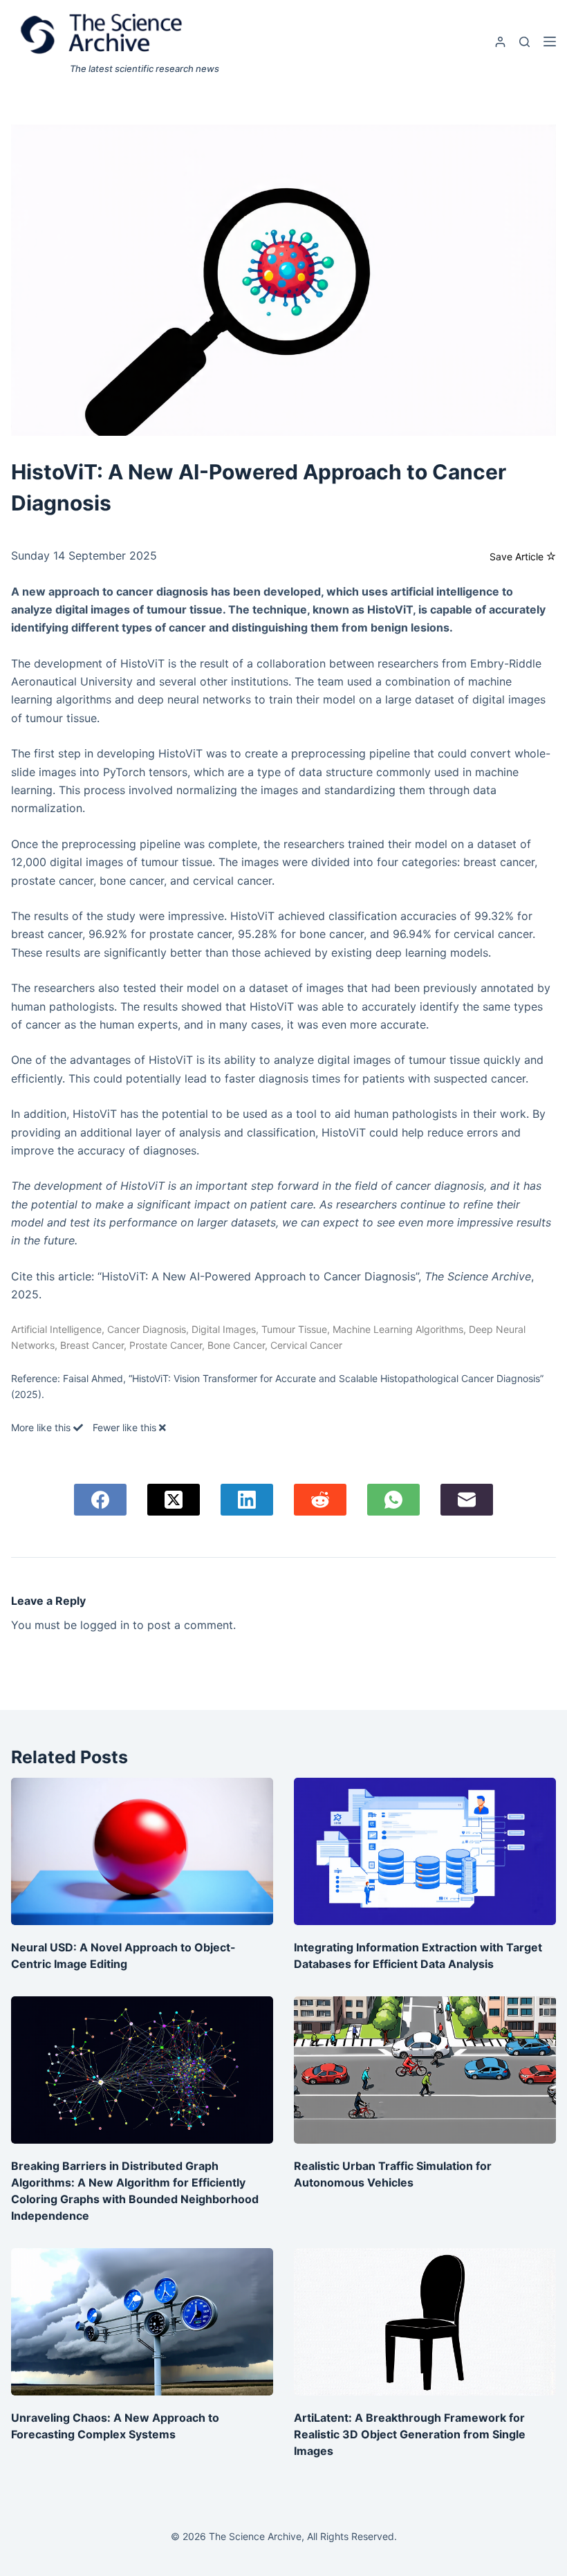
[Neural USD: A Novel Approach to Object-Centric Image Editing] (142, 1851)
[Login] (500, 42)
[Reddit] (320, 1500)
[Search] (524, 42)
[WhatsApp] (393, 1500)
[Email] (467, 1500)
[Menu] (550, 42)
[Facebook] (100, 1500)
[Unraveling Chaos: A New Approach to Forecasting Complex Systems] (142, 2322)
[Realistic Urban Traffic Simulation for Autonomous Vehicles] (425, 2070)
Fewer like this (126, 1427)
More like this (42, 1427)
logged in (105, 1625)
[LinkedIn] (247, 1500)
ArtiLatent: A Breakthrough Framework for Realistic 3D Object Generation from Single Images (410, 2434)
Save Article (518, 556)
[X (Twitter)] (174, 1500)
